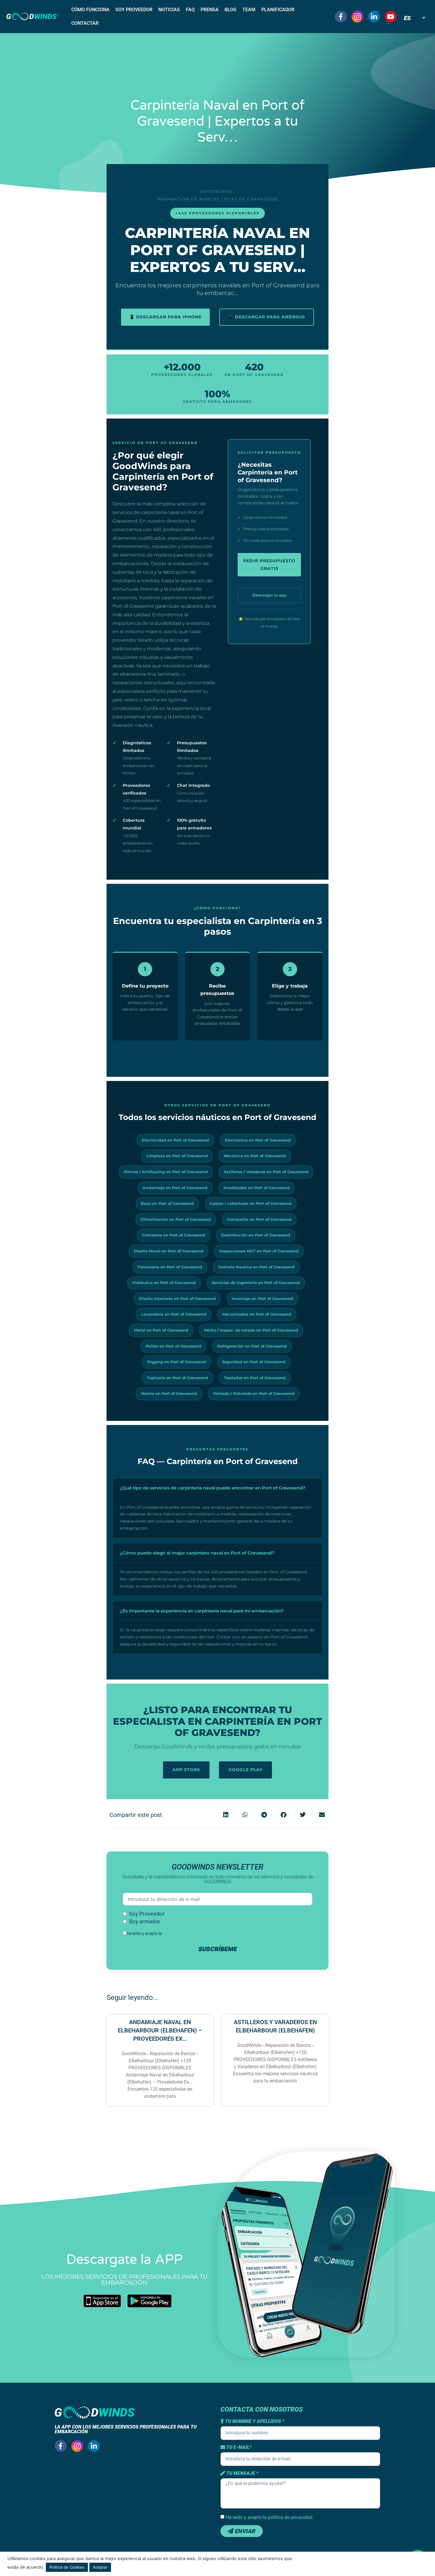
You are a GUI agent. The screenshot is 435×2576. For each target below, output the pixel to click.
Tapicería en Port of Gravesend (177, 1378)
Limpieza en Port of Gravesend (177, 1156)
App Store (186, 1770)
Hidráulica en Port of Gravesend (164, 1283)
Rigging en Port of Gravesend (177, 1362)
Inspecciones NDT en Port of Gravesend (259, 1251)
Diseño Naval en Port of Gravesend (169, 1251)
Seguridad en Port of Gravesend (254, 1362)
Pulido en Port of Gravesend (173, 1346)
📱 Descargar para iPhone (165, 317)
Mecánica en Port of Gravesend (255, 1156)
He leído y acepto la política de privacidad (269, 2517)
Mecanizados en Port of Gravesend (257, 1314)
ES (407, 18)
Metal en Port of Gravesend (161, 1330)
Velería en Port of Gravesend (169, 1393)
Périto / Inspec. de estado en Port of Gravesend (251, 1330)
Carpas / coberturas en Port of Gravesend (251, 1203)
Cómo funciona (90, 10)
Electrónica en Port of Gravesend (258, 1140)
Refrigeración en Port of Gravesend (252, 1346)
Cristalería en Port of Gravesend (174, 1235)
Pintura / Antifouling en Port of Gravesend (166, 1172)
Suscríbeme (218, 1949)
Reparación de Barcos (188, 199)
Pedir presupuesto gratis (269, 565)
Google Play (245, 1770)
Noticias (169, 10)
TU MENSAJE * (242, 2473)
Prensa (210, 10)
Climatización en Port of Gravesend (176, 1219)
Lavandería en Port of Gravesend (174, 1314)
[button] (226, 1815)
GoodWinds (216, 191)
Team (249, 10)
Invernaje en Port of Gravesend (262, 1298)
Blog (231, 10)
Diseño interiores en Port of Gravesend (177, 1298)
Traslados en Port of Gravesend (255, 1378)
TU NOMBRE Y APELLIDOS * (254, 2421)
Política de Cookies (67, 2567)
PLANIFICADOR (278, 10)
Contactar (85, 23)
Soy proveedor (134, 10)
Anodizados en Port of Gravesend (257, 1188)
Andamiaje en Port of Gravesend (175, 1188)
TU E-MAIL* (238, 2447)
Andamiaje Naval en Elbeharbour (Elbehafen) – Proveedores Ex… (160, 2030)
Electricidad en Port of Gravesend (175, 1140)
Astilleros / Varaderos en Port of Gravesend (266, 1172)
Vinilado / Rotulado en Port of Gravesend (254, 1393)
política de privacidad (182, 1933)
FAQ (190, 10)
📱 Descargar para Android (267, 317)
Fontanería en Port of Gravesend (170, 1267)
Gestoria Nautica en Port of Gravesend (256, 1267)
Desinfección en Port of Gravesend (256, 1235)
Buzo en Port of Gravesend (167, 1203)
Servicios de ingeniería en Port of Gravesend (256, 1283)
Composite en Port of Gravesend (259, 1219)
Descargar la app (269, 595)
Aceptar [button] (100, 2567)
